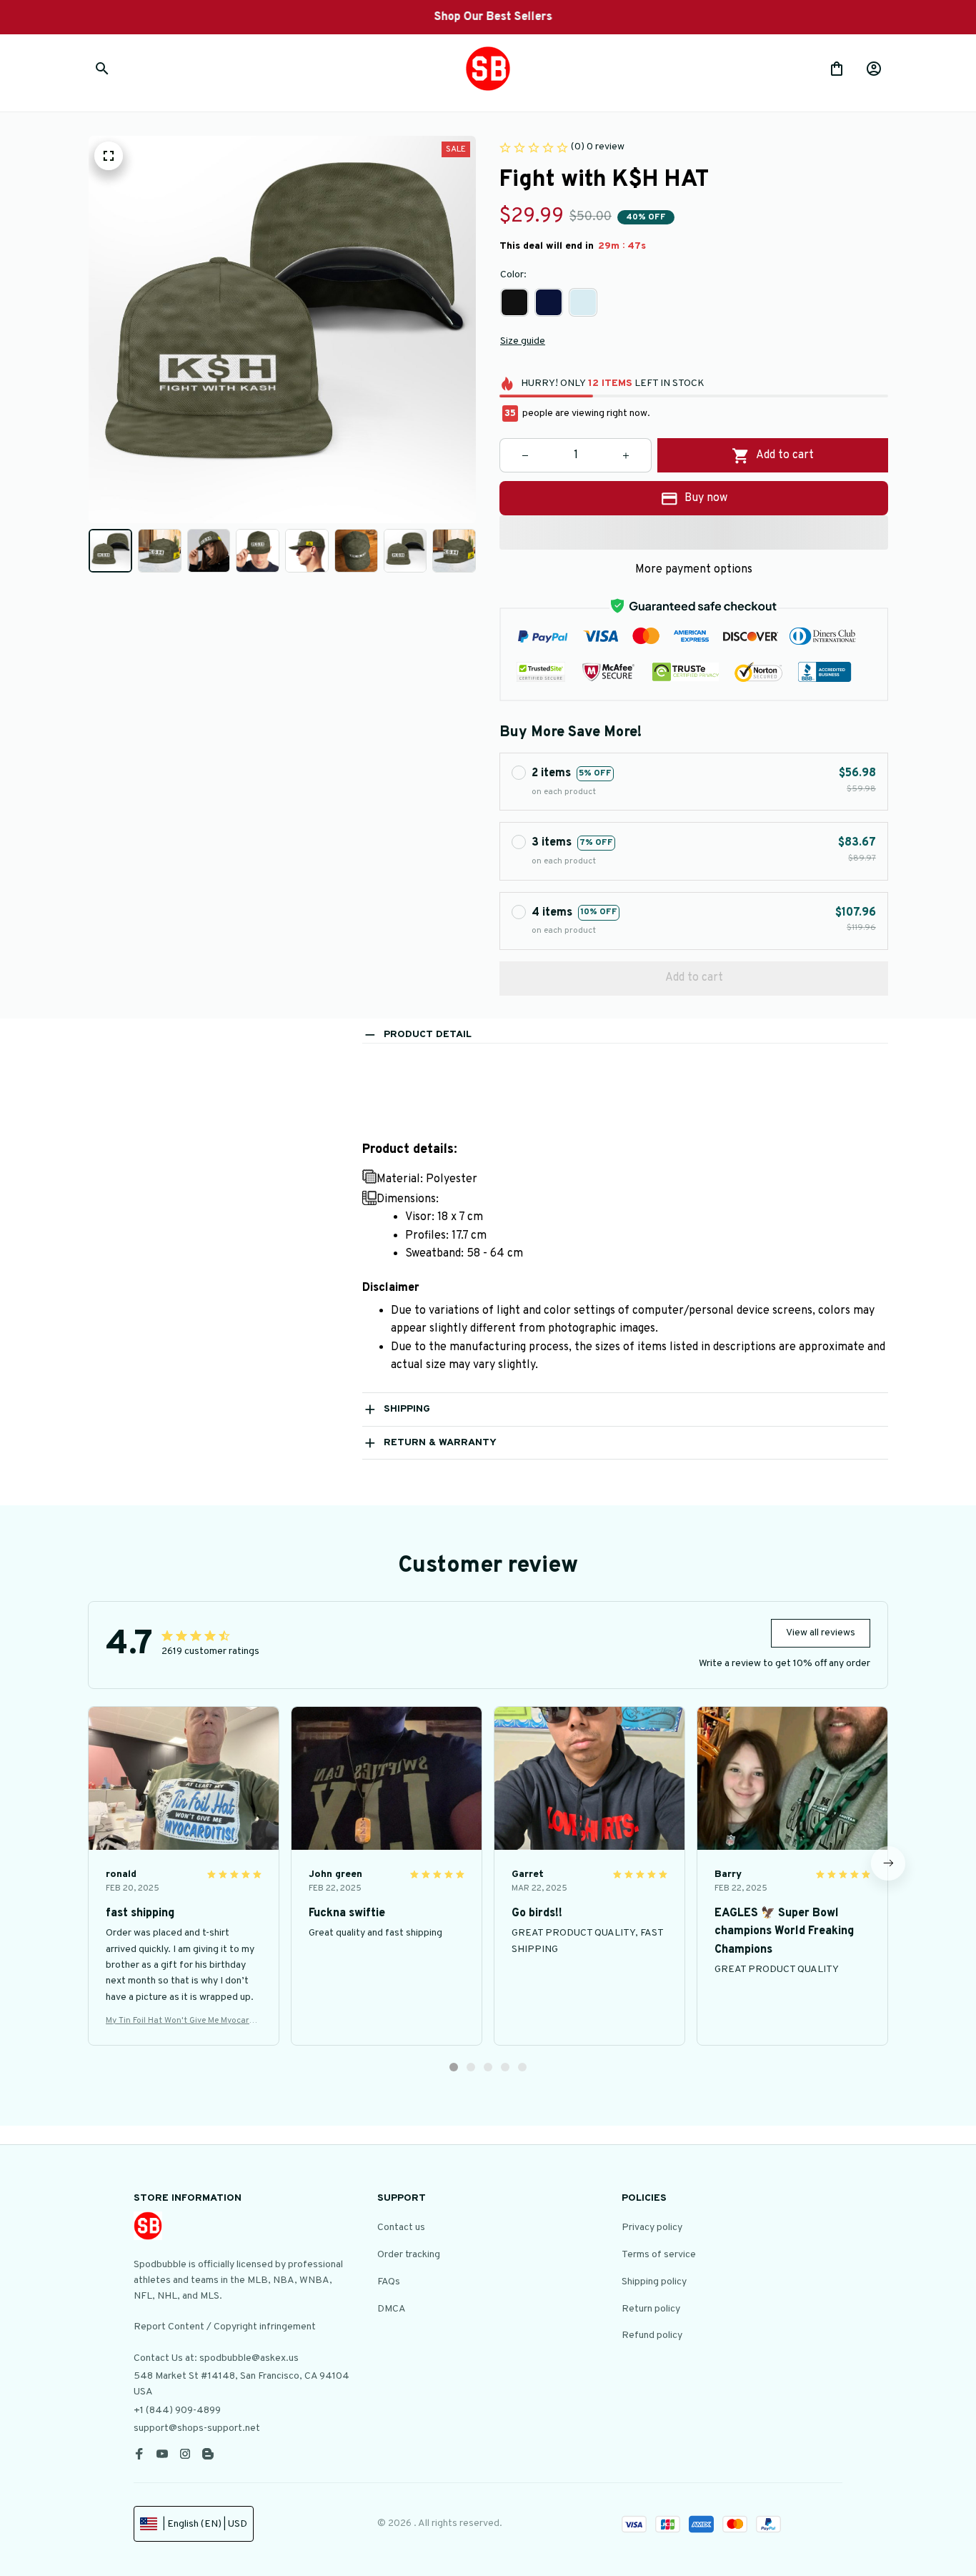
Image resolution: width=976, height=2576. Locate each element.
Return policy (651, 2309)
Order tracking (409, 2255)
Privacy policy (652, 2228)
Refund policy (652, 2335)
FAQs (389, 2282)
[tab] (454, 2067)
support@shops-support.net (197, 2428)
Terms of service (659, 2255)
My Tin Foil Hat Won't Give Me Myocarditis (183, 2021)
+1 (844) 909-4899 (177, 2411)
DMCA (392, 2309)
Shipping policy (654, 2282)
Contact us (401, 2228)
